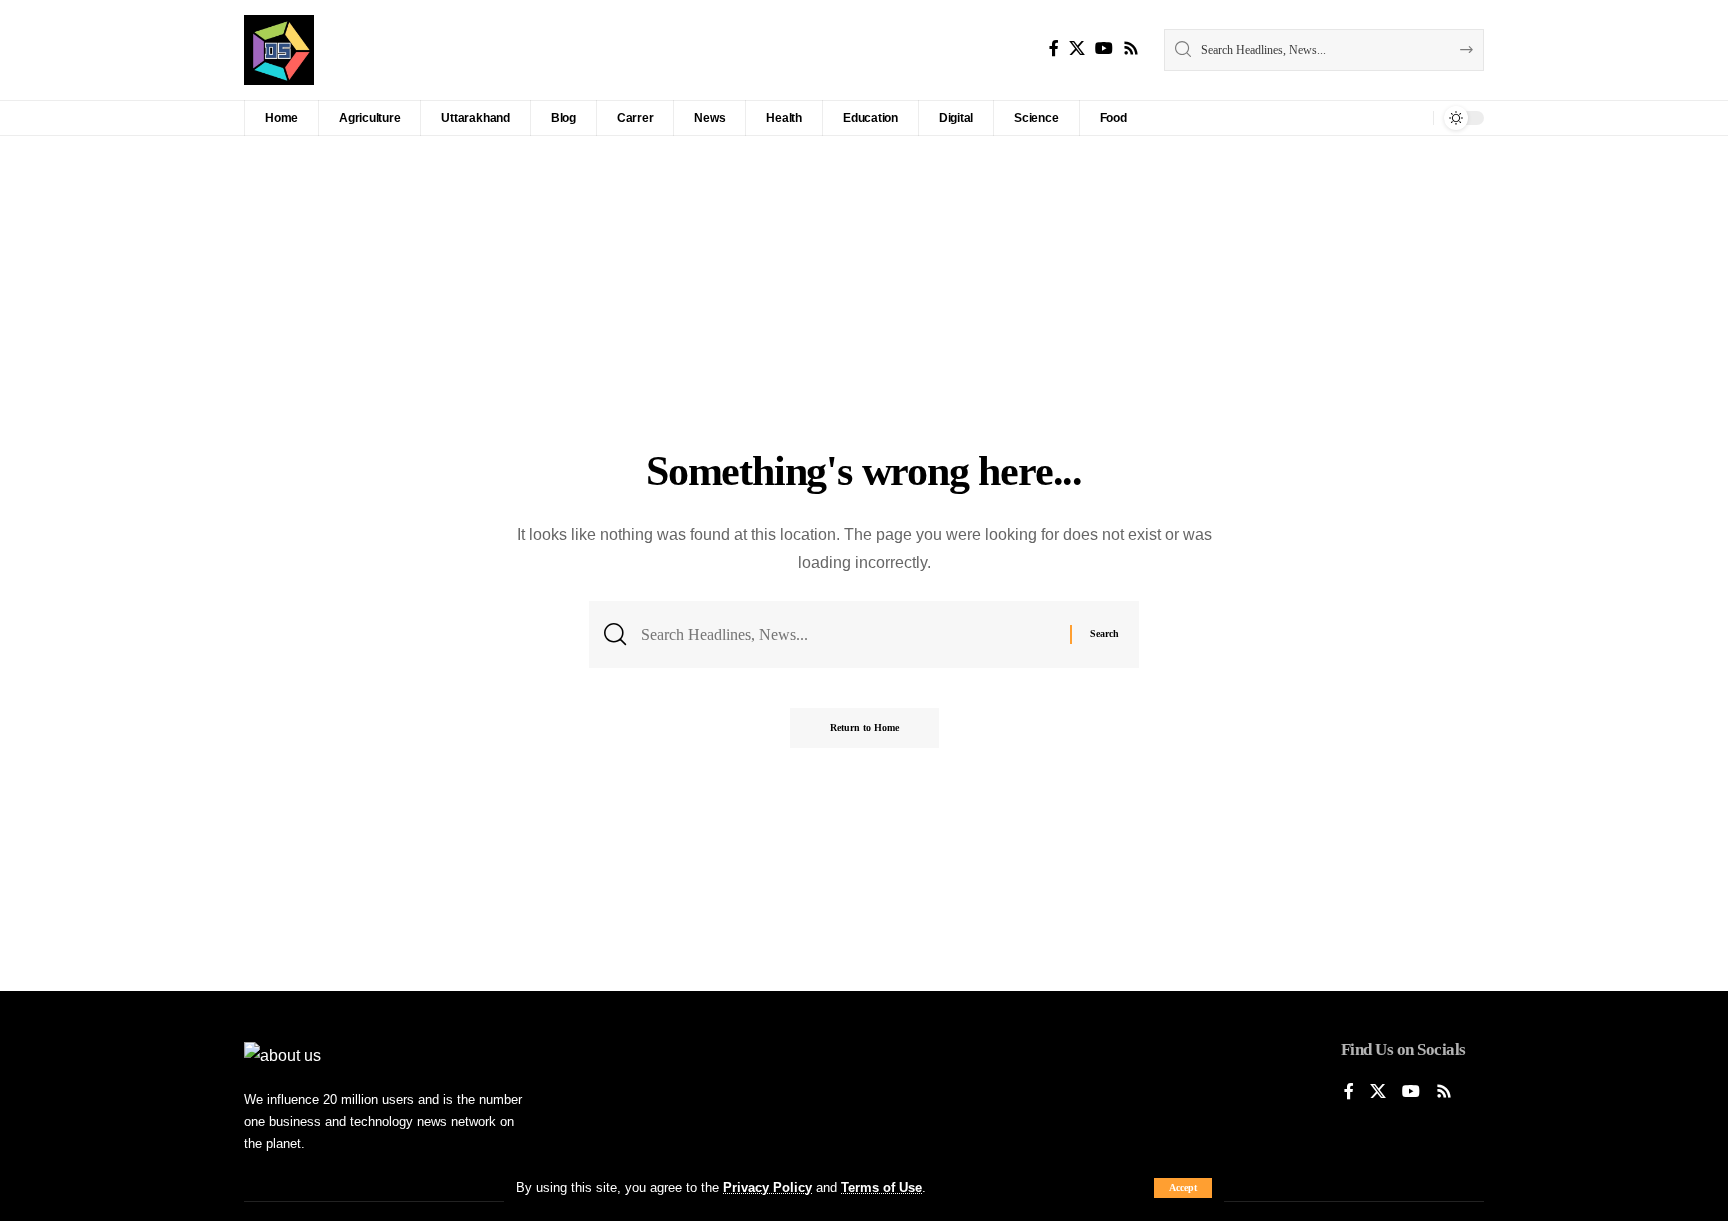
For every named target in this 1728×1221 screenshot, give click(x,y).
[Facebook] (1054, 48)
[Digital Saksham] (279, 50)
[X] (1077, 48)
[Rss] (1131, 48)
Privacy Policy (767, 1187)
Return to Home (864, 727)
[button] (1183, 1188)
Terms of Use (881, 1187)
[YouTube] (1104, 48)
